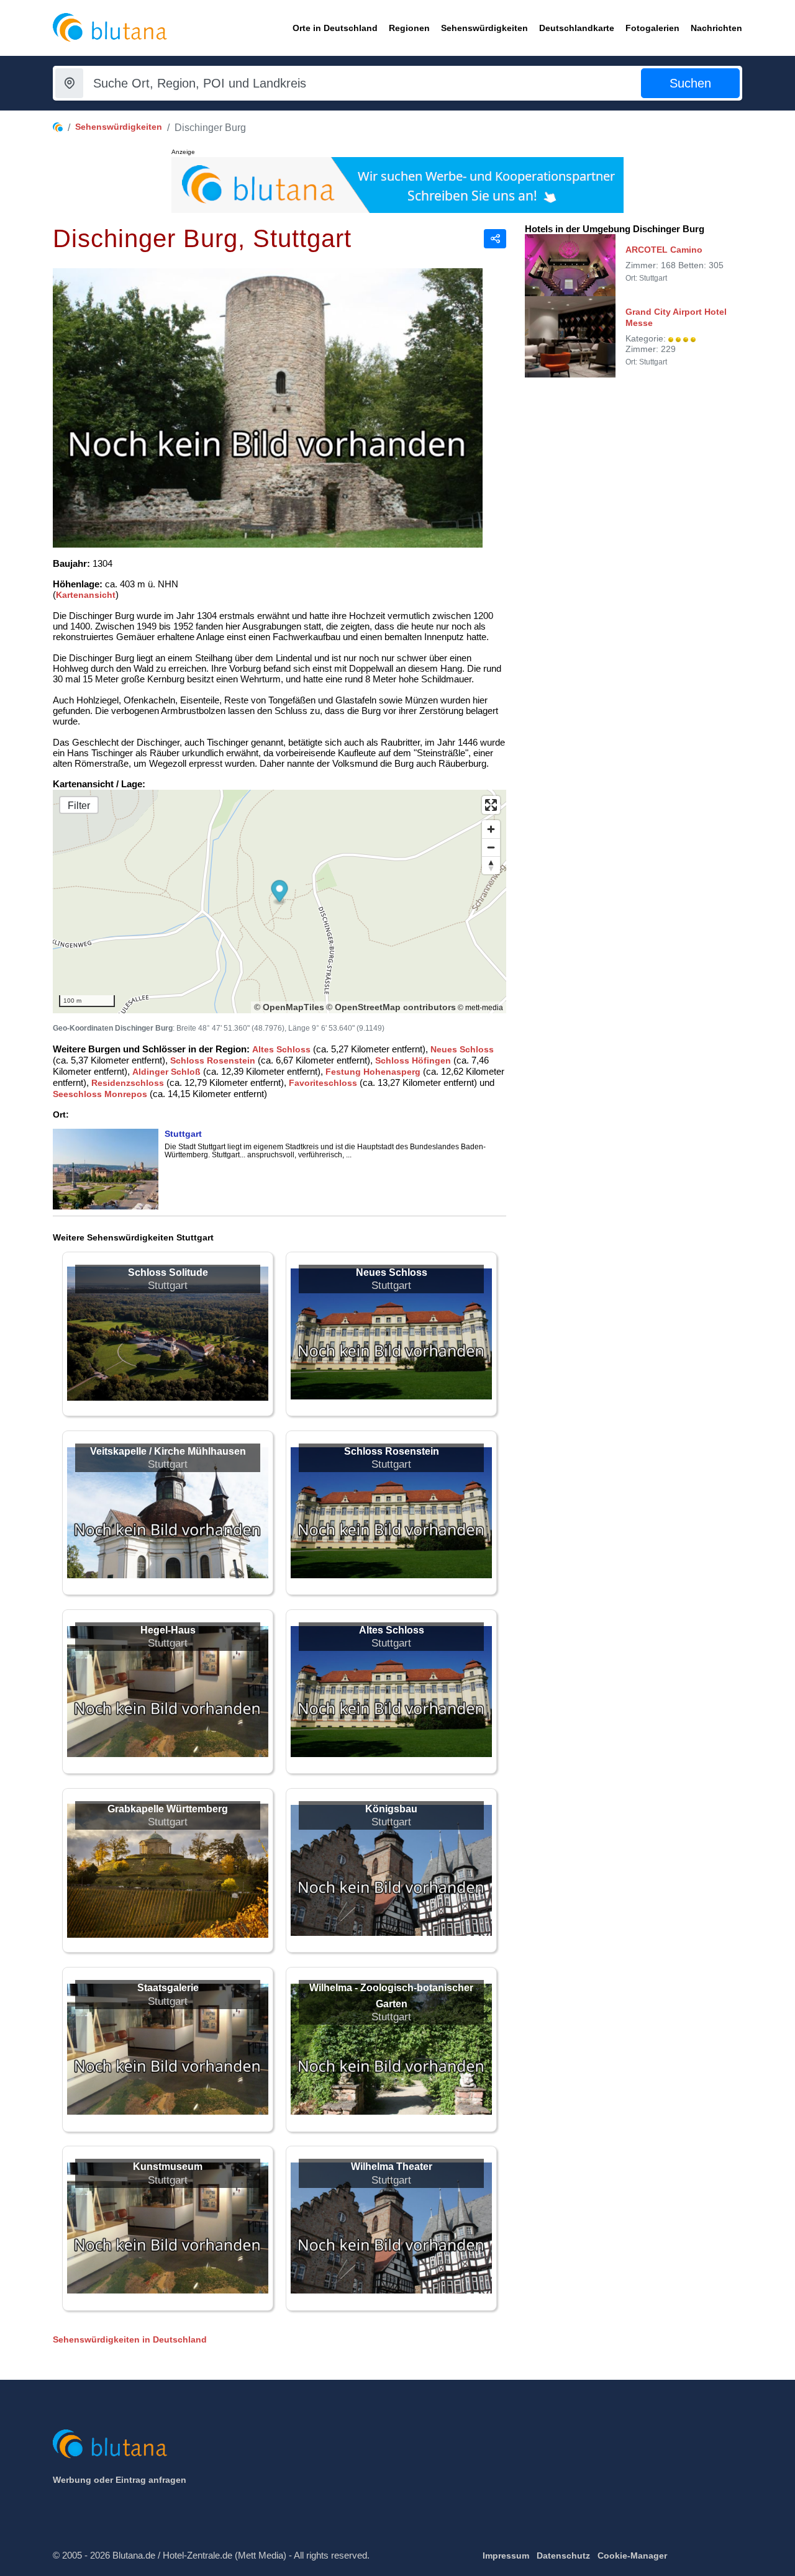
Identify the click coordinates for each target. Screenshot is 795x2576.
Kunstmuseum (168, 2167)
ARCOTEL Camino (664, 250)
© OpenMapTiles (289, 1007)
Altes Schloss (281, 1049)
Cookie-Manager (632, 2556)
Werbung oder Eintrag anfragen (120, 2480)
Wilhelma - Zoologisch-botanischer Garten (391, 1996)
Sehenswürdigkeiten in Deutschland (130, 2339)
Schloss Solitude (168, 1272)
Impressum (506, 2556)
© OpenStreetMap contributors (391, 1007)
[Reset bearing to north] (491, 865)
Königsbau (391, 1809)
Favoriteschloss (323, 1083)
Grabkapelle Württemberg (168, 1809)
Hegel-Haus (168, 1630)
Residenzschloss (128, 1083)
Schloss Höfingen (413, 1060)
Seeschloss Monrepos (100, 1094)
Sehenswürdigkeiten (119, 127)
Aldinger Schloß (166, 1072)
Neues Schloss (462, 1049)
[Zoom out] (491, 847)
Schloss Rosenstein (213, 1060)
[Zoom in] (491, 829)
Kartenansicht (86, 595)
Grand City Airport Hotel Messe (676, 317)
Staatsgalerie (168, 1988)
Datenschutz (563, 2556)
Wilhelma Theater (392, 2167)
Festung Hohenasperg (373, 1072)
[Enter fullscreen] (491, 805)
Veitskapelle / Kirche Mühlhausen (168, 1451)
